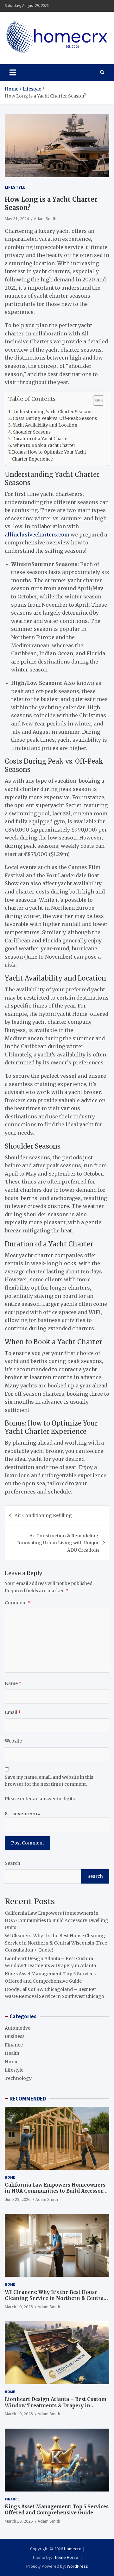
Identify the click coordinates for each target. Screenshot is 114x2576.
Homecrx (72, 2549)
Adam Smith (45, 219)
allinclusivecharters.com (37, 535)
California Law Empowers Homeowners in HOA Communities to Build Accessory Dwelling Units (57, 1920)
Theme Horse (66, 2557)
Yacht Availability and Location (45, 425)
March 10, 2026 (19, 2307)
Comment (18, 1603)
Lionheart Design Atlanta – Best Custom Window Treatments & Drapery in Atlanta (56, 2405)
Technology (18, 2078)
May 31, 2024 (17, 219)
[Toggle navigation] (13, 72)
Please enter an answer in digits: (40, 1799)
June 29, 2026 (18, 2199)
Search (13, 1863)
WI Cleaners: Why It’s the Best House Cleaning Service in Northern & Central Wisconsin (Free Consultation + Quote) (56, 1943)
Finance (14, 2045)
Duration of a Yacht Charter (41, 439)
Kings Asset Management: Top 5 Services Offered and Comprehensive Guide (57, 2510)
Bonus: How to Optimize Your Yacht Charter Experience (49, 455)
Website (13, 1741)
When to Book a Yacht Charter (44, 445)
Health (12, 2053)
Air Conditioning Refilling (43, 1515)
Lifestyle (15, 187)
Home (12, 2062)
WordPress (77, 2566)
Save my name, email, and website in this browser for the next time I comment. (49, 1781)
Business (15, 2036)
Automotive (18, 2028)
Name (13, 1683)
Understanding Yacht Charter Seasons (52, 412)
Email (13, 1712)
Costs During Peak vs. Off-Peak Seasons (55, 418)
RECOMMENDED (28, 2099)
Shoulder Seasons (32, 432)
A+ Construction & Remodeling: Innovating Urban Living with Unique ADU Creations (58, 1543)
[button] (95, 402)
